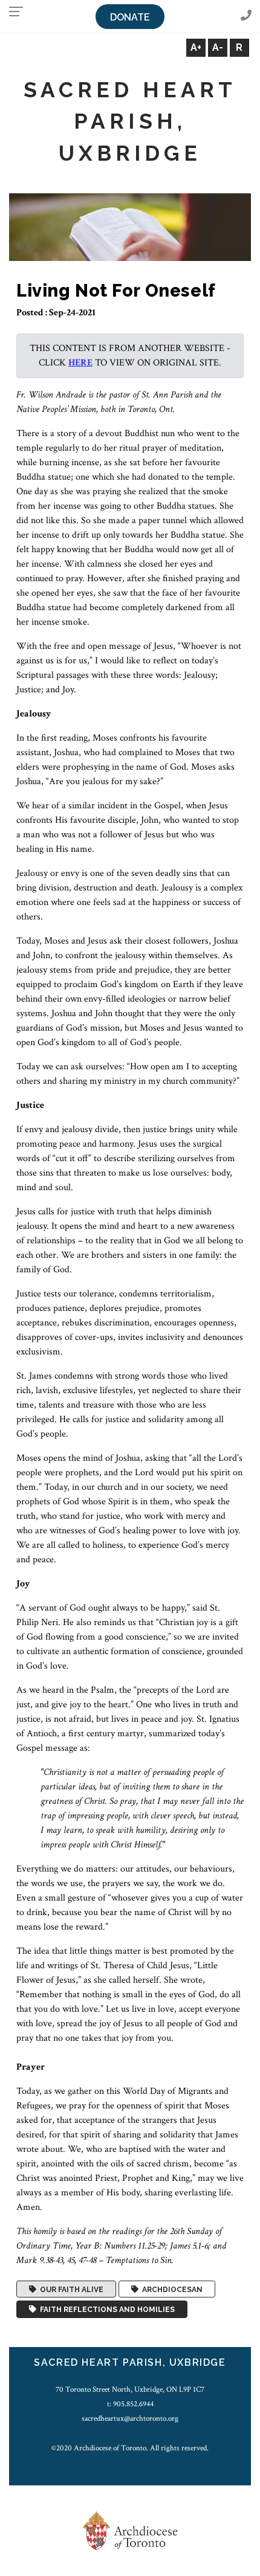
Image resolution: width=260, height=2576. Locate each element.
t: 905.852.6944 (130, 2404)
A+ (196, 47)
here (80, 363)
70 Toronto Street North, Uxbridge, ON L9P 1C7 (130, 2389)
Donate (130, 17)
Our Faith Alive (70, 2289)
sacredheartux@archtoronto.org (130, 2418)
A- (218, 47)
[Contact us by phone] (246, 16)
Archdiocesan (171, 2289)
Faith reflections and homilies (106, 2310)
